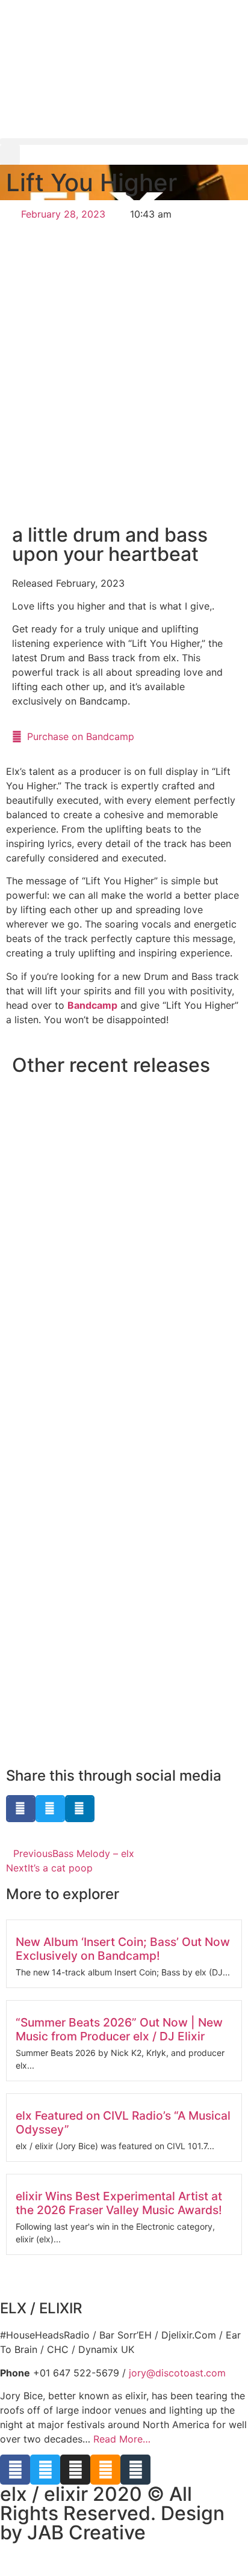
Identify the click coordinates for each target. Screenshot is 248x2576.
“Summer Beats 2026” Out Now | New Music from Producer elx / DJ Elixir (119, 2029)
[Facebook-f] (15, 2470)
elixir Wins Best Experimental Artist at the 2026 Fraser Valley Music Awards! (119, 2203)
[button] (124, 142)
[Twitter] (45, 2470)
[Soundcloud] (105, 2470)
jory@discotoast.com (177, 2373)
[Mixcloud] (135, 2470)
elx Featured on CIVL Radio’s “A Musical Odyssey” (123, 2122)
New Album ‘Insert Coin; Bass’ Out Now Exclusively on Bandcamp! (123, 1949)
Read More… (122, 2439)
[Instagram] (75, 2470)
